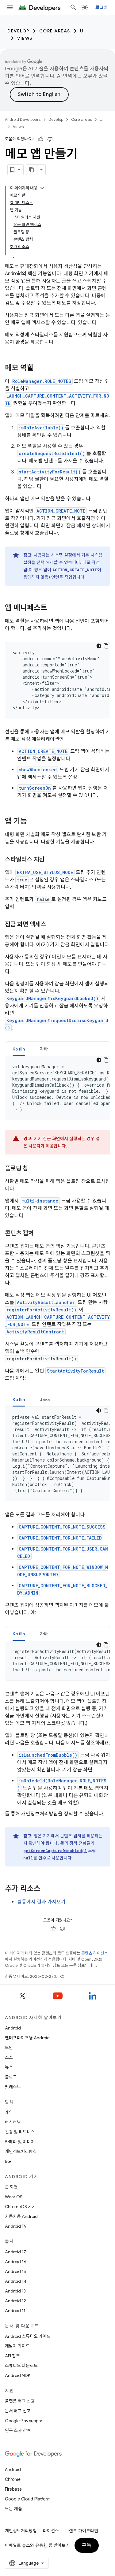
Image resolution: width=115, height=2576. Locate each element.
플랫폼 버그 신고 (20, 2401)
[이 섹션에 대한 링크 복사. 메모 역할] (40, 369)
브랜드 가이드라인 (82, 2531)
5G (8, 2161)
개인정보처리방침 (21, 2152)
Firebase (13, 2489)
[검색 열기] (73, 7)
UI (83, 31)
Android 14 (16, 2281)
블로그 (11, 2077)
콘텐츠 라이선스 (95, 1953)
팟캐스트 (13, 2087)
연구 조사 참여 (18, 2430)
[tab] (19, 1049)
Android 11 (15, 2311)
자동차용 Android (21, 2216)
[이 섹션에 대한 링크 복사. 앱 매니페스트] (53, 608)
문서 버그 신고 (18, 2411)
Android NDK (18, 2375)
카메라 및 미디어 (20, 2142)
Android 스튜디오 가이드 (28, 2336)
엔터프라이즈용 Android (27, 2038)
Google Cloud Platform (28, 2499)
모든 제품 (13, 2509)
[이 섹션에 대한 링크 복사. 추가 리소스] (47, 1889)
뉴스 (9, 2067)
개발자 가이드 (17, 2346)
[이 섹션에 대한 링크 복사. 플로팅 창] (34, 1169)
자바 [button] (44, 1049)
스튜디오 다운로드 (21, 2366)
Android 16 (16, 2262)
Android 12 (15, 2301)
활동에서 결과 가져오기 (41, 1902)
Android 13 (15, 2291)
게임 (9, 2112)
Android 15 (15, 2271)
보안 (9, 2048)
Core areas (55, 31)
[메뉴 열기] (10, 7)
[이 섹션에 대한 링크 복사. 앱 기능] (33, 822)
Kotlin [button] (19, 1049)
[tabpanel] (57, 1088)
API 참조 (12, 2356)
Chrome (13, 2479)
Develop (18, 31)
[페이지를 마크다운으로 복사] (32, 170)
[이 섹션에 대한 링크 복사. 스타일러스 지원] (51, 860)
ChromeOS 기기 (20, 2207)
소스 (9, 2057)
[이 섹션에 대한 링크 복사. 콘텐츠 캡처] (40, 1234)
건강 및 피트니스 (20, 2132)
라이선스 (51, 2531)
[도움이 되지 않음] (50, 139)
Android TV (16, 2226)
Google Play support (24, 2421)
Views (25, 38)
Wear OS (14, 2197)
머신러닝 (13, 2122)
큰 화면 (11, 2187)
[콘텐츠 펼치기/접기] (42, 188)
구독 (87, 2545)
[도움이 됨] (41, 139)
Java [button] (45, 1399)
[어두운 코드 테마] (99, 646)
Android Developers (23, 119)
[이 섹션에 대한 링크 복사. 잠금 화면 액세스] (52, 925)
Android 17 (15, 2252)
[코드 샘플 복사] (106, 646)
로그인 (102, 7)
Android (13, 2028)
